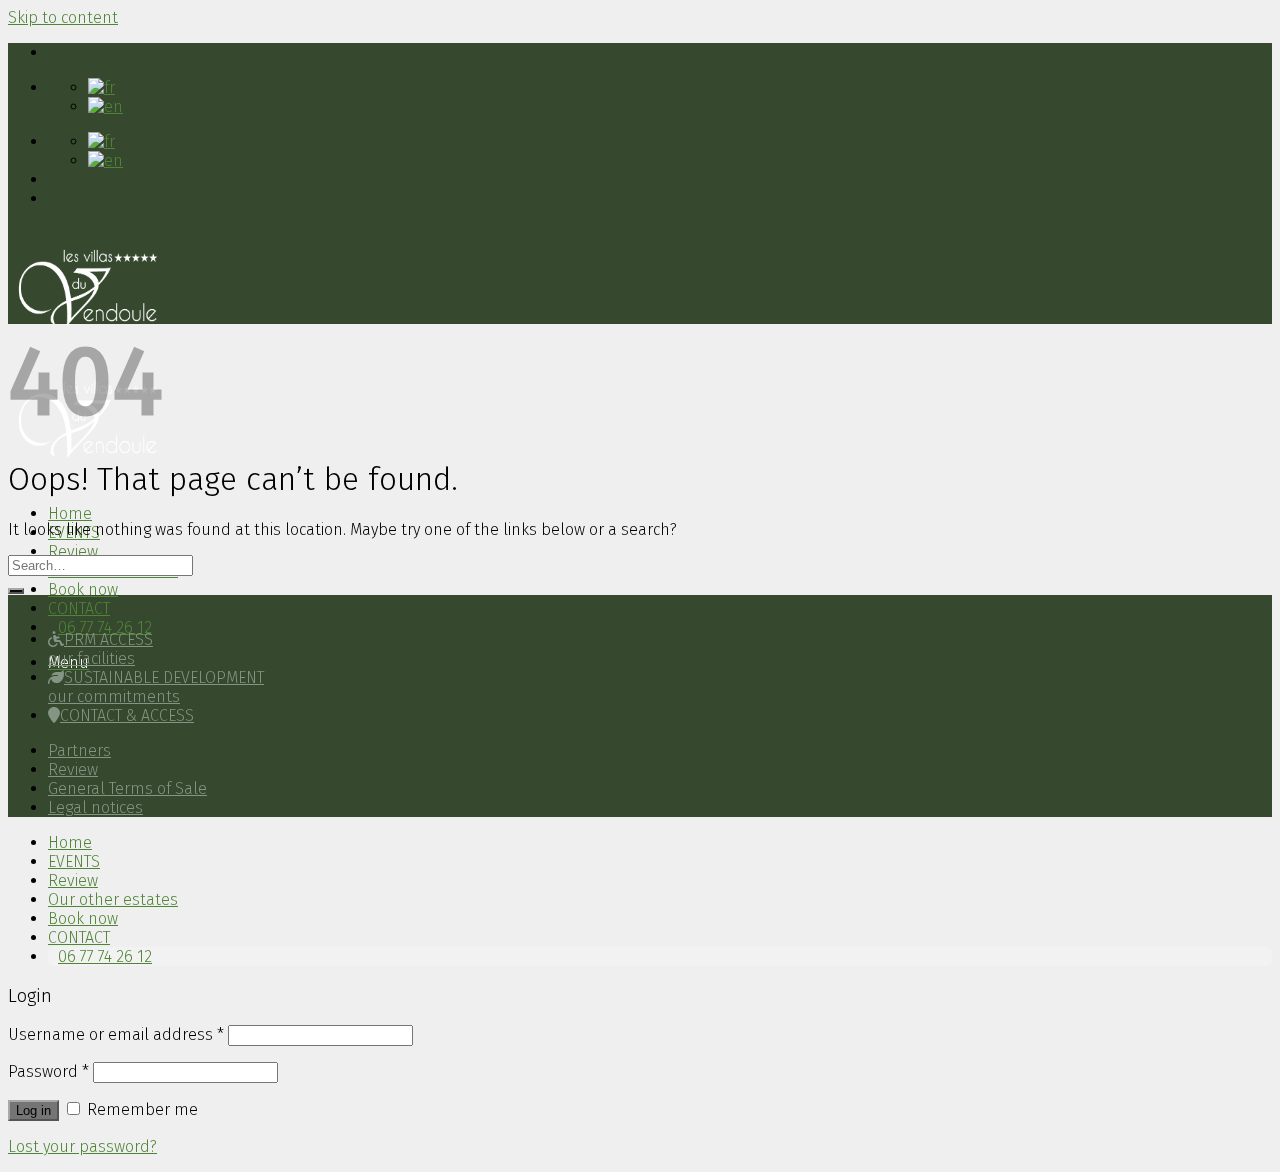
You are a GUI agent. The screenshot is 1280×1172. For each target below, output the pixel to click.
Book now (83, 589)
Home (70, 513)
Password (48, 1071)
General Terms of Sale (127, 788)
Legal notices (95, 807)
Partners (79, 750)
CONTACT (79, 608)
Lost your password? (82, 1146)
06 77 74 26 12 (105, 627)
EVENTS (74, 861)
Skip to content (63, 17)
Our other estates (113, 899)
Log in (33, 1110)
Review (73, 551)
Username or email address (116, 1034)
